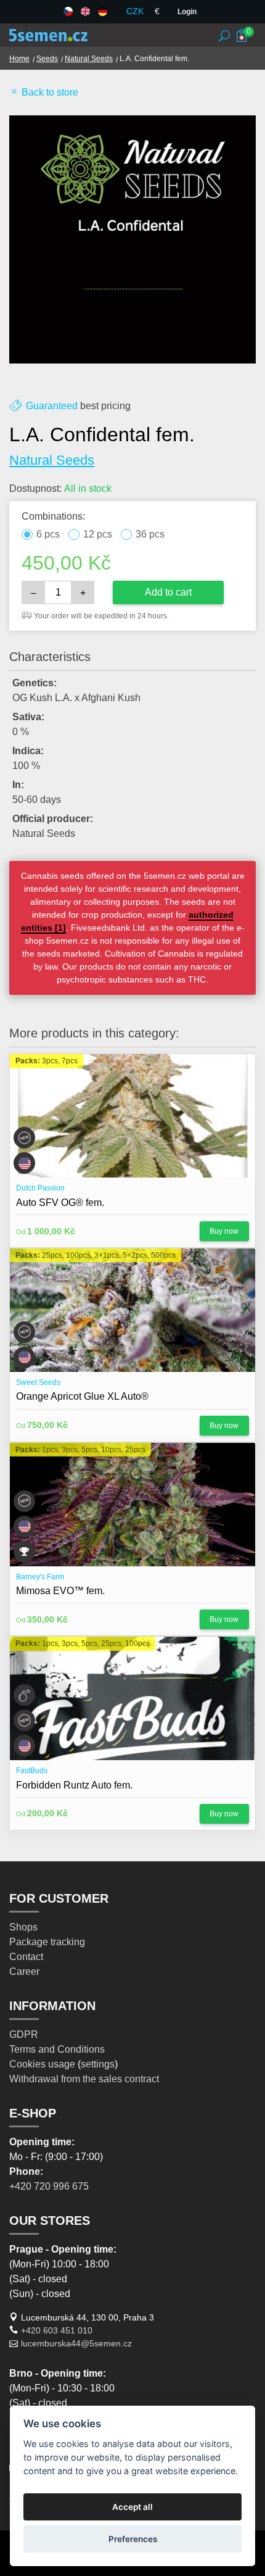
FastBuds (32, 1771)
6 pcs (48, 534)
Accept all (132, 2507)
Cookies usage (42, 2064)
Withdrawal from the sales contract (84, 2079)
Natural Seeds (89, 59)
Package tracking (47, 1942)
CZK (135, 11)
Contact (26, 1957)
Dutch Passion (40, 1188)
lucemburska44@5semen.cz (76, 2343)
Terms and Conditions (57, 2049)
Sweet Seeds (38, 1382)
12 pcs (98, 534)
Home (19, 59)
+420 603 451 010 (57, 2330)
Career (24, 1971)
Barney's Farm (40, 1577)
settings (98, 2064)
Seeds (47, 59)
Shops (23, 1927)
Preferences (133, 2539)
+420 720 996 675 (49, 2186)
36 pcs (150, 534)
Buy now (224, 1231)
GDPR (24, 2034)
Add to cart (168, 592)
